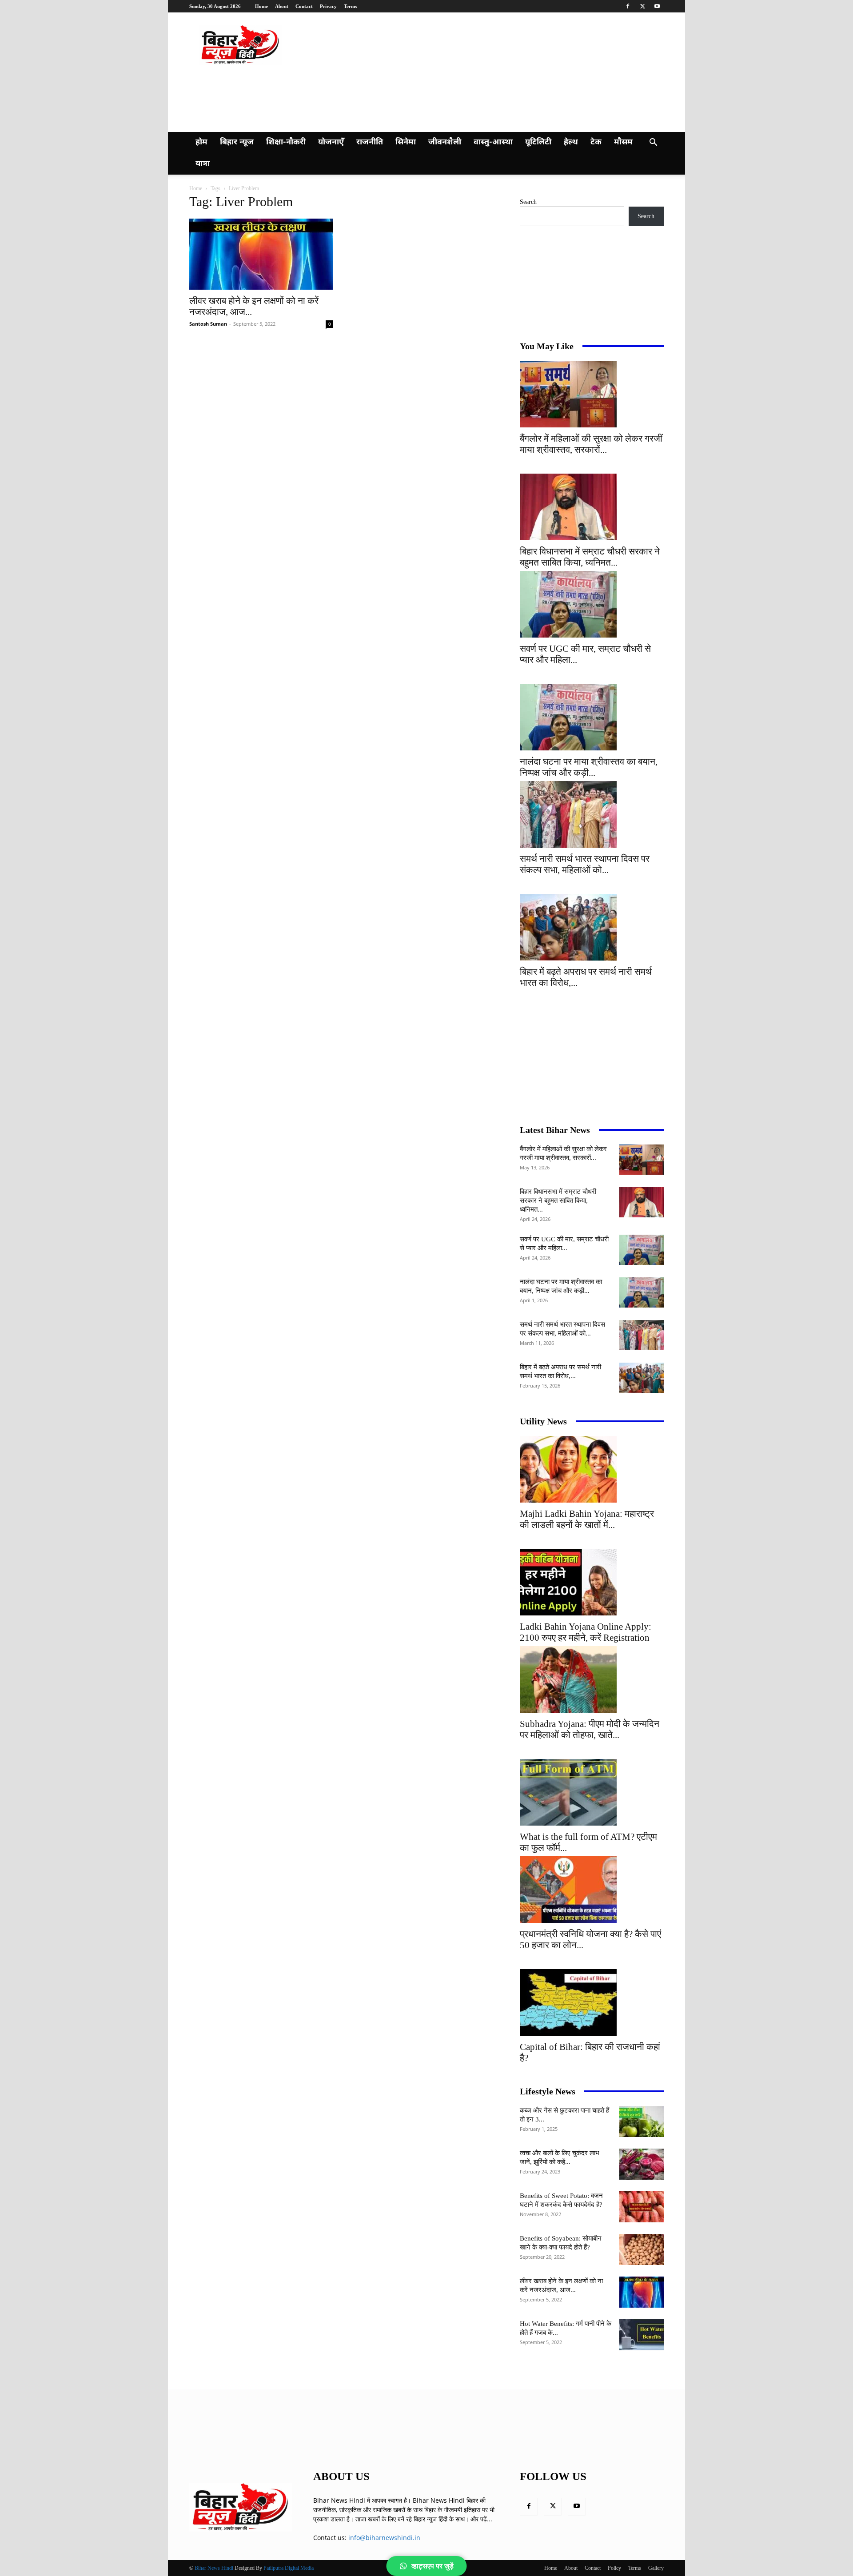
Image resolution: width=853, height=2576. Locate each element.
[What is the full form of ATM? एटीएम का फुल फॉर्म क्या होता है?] (592, 1792)
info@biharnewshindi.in (384, 2538)
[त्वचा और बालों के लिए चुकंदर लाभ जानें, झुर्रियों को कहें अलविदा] (642, 2164)
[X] (642, 6)
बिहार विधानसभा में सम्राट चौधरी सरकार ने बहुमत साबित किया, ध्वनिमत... (590, 557)
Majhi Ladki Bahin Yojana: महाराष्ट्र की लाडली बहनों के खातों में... (587, 1519)
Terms (350, 6)
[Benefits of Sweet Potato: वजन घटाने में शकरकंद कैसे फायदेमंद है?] (642, 2207)
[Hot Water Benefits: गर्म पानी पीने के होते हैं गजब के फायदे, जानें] (642, 2335)
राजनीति (370, 142)
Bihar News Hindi (214, 2568)
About (282, 6)
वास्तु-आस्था (493, 142)
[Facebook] (628, 6)
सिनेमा (406, 142)
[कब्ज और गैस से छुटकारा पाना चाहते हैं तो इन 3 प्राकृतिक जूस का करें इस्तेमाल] (642, 2121)
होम (201, 142)
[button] (653, 143)
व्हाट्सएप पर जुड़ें (432, 2566)
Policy (614, 2568)
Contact (304, 6)
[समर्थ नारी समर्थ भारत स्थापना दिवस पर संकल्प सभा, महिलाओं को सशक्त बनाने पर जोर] (592, 814)
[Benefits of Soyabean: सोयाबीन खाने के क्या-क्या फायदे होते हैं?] (642, 2249)
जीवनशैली (445, 142)
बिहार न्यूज (237, 142)
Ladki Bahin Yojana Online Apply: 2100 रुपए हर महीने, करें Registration (586, 1632)
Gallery (656, 2568)
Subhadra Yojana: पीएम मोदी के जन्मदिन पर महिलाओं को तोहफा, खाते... (590, 1729)
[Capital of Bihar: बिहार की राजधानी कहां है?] (592, 2002)
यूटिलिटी (538, 142)
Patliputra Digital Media (289, 2568)
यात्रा (203, 164)
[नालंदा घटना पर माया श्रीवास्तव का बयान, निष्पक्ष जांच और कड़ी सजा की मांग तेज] (592, 717)
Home (261, 6)
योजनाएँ (331, 142)
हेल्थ (571, 142)
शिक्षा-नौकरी (286, 142)
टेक (596, 142)
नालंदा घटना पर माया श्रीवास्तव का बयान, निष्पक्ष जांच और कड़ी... (589, 767)
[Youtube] (657, 6)
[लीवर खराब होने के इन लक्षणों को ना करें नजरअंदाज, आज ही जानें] (261, 254)
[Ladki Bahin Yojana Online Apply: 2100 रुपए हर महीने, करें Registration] (592, 1582)
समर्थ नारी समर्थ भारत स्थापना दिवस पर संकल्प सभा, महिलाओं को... (585, 864)
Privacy (328, 6)
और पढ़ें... (481, 2519)
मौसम (623, 142)
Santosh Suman (208, 324)
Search (528, 202)
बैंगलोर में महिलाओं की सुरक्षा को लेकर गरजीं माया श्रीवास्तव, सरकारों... (591, 444)
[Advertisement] (362, 97)
